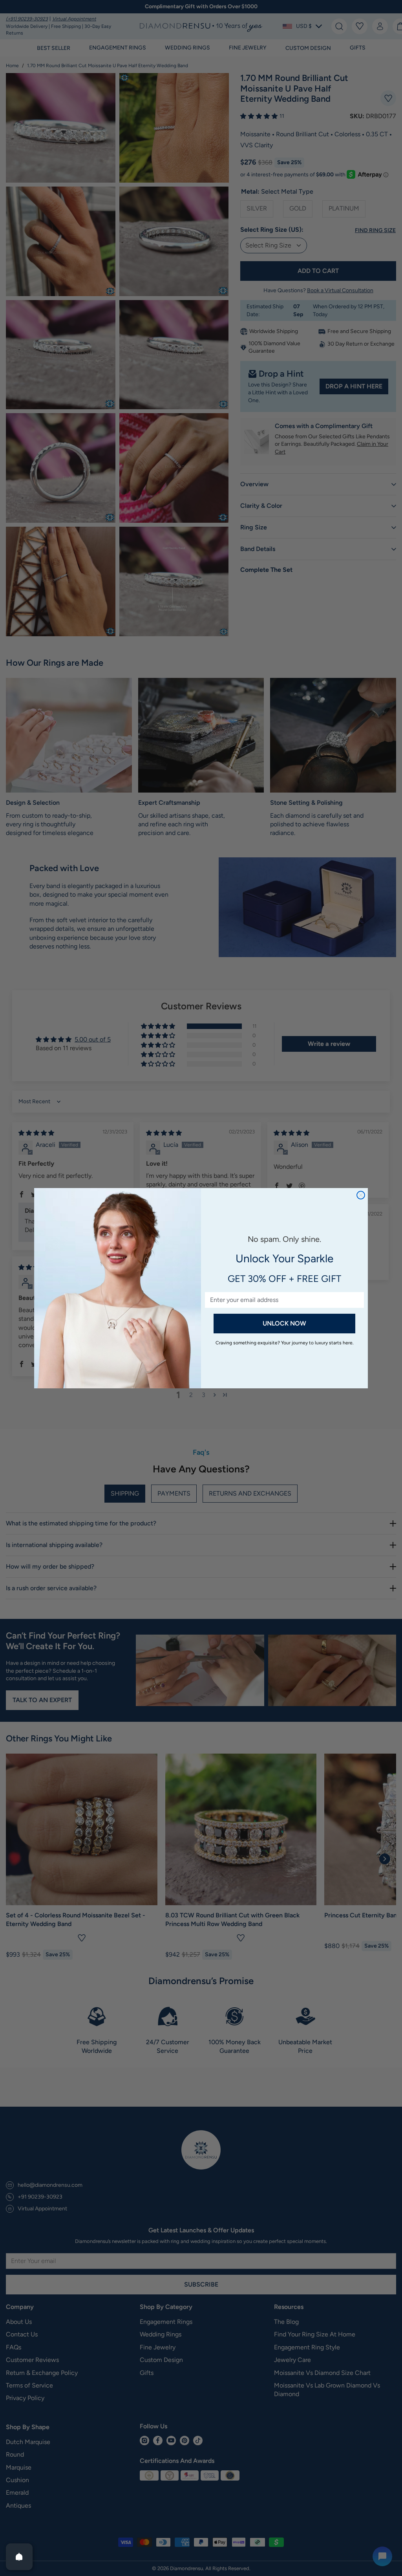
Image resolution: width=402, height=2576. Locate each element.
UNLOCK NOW (284, 1323)
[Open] (19, 2557)
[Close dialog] (361, 1195)
